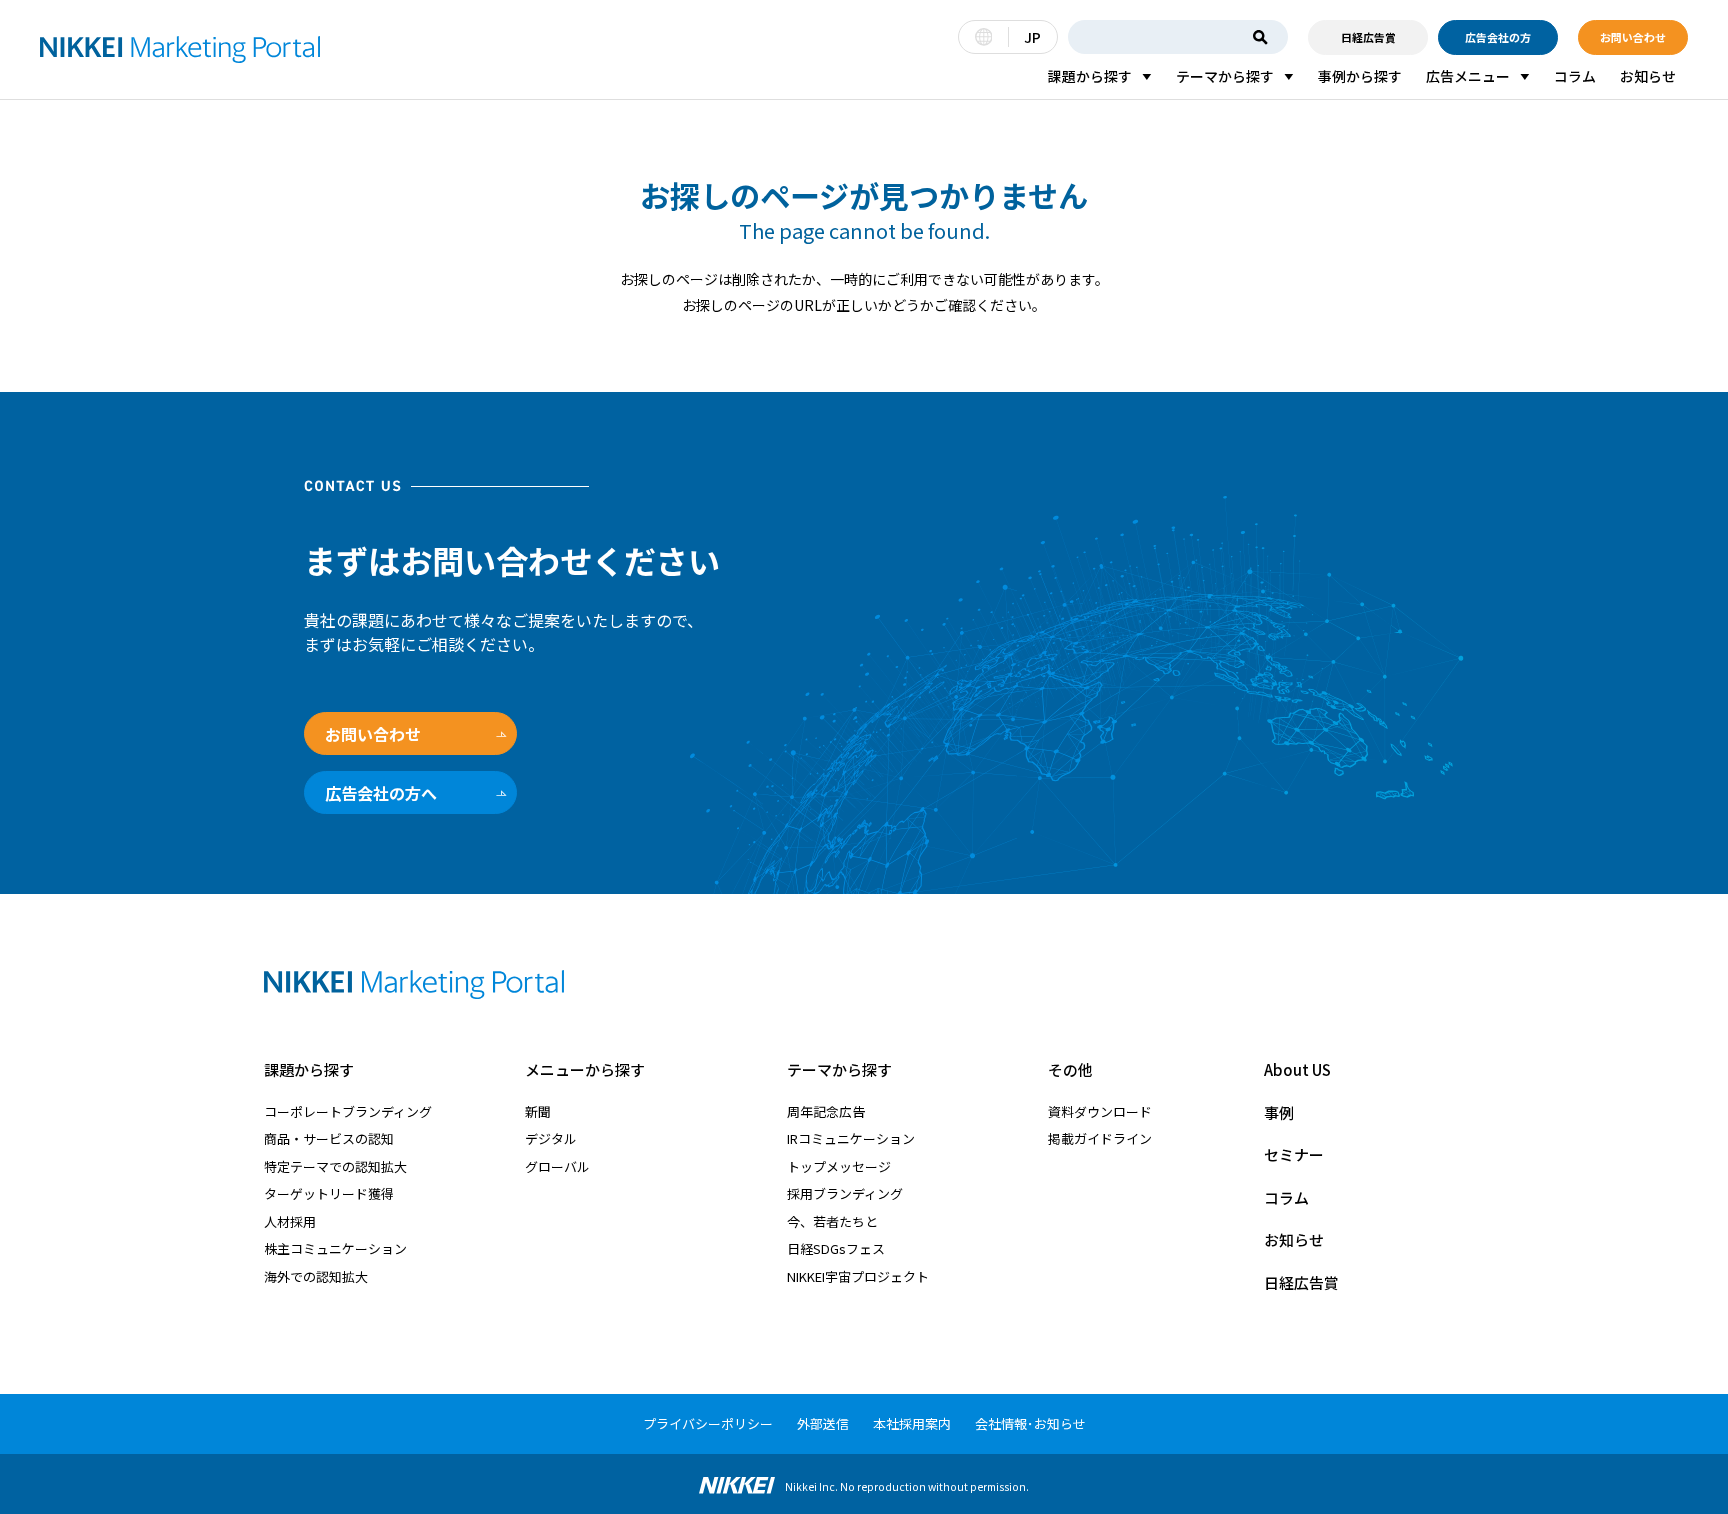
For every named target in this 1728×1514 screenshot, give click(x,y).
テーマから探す (1225, 76)
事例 (1279, 1112)
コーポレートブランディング (348, 1111)
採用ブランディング (845, 1193)
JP (1032, 37)
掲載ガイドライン (1100, 1138)
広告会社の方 (1498, 37)
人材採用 (290, 1221)
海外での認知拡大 (316, 1276)
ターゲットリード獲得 (329, 1193)
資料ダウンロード (1100, 1111)
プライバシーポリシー (708, 1423)
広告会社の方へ (381, 793)
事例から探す (1360, 76)
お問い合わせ (1633, 37)
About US (1297, 1069)
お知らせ (1648, 76)
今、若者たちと (832, 1221)
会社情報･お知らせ (1030, 1423)
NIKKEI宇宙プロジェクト (858, 1276)
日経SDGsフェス (836, 1248)
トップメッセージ (839, 1166)
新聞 (538, 1111)
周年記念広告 (826, 1111)
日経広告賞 (1368, 37)
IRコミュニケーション (851, 1138)
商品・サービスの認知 (329, 1138)
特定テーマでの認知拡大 (335, 1166)
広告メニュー (1468, 76)
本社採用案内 (912, 1423)
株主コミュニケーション (335, 1248)
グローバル (557, 1166)
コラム (1575, 76)
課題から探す (1090, 76)
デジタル (551, 1138)
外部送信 (823, 1423)
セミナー (1294, 1154)
